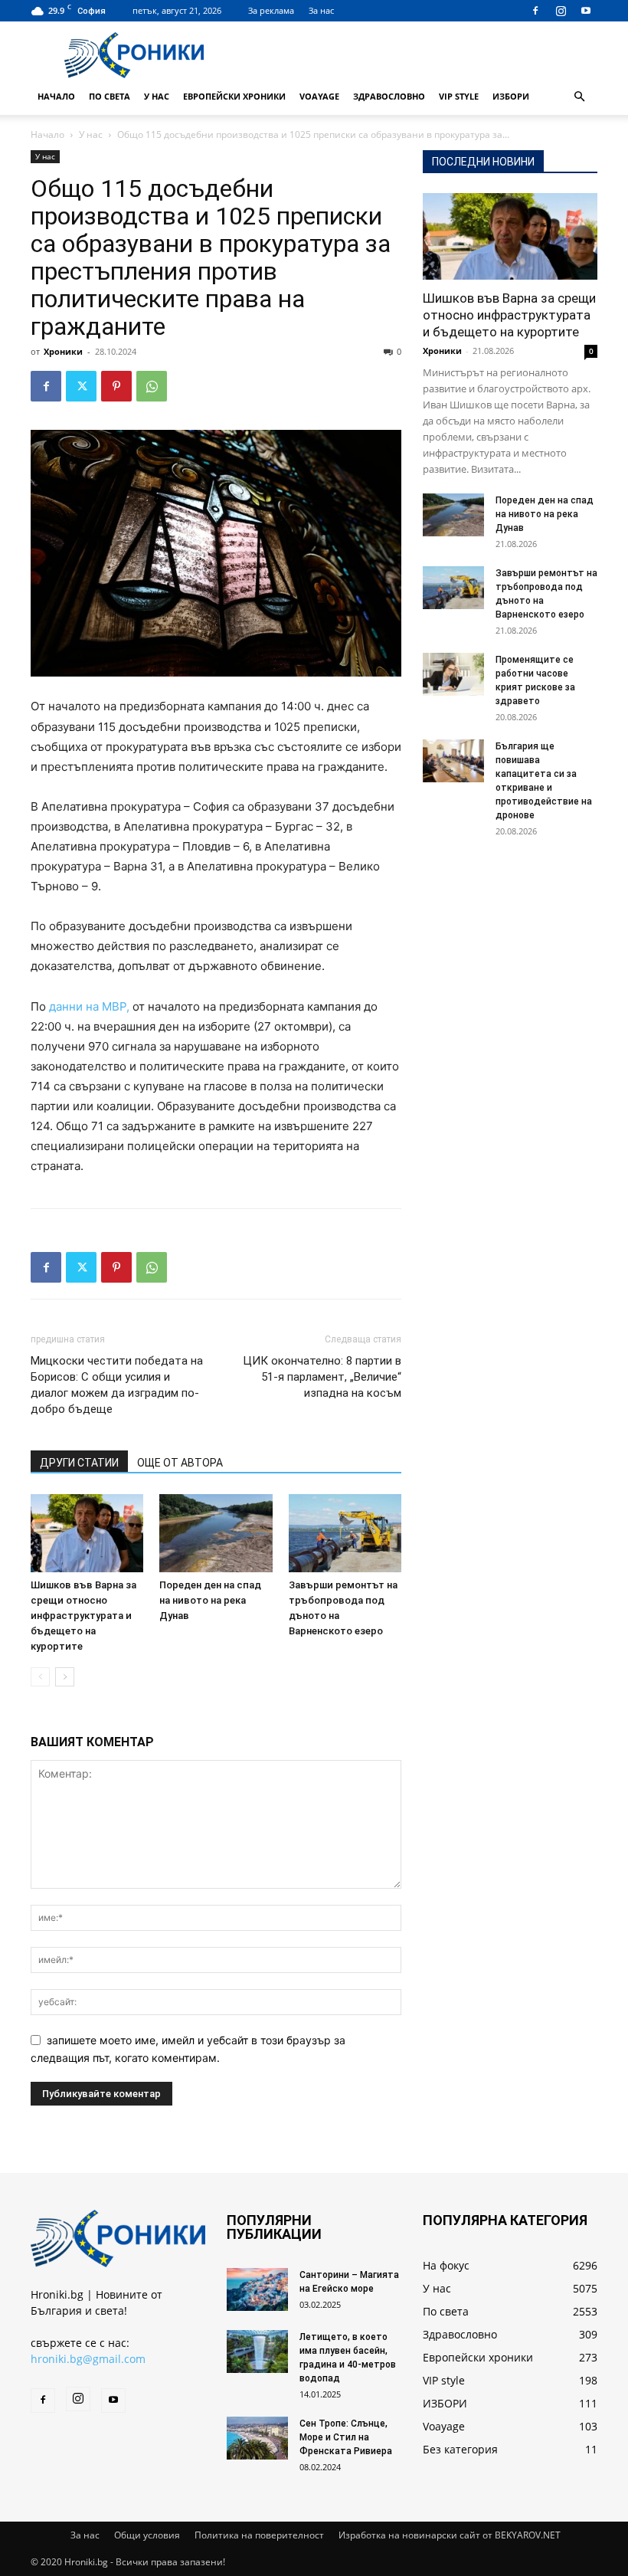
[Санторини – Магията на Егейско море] (257, 2289)
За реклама (271, 10)
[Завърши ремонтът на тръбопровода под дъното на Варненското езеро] (345, 1533)
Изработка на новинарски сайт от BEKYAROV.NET (450, 2535)
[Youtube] (586, 11)
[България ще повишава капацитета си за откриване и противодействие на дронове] (453, 761)
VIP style (459, 96)
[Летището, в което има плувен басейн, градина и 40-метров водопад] (257, 2352)
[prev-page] (40, 1677)
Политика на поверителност (259, 2535)
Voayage (319, 96)
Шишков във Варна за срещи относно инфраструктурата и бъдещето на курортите (83, 1616)
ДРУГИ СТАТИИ (79, 1463)
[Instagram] (561, 11)
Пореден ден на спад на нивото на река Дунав (210, 1600)
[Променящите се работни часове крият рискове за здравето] (453, 674)
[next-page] (65, 1677)
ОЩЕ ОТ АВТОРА (180, 1463)
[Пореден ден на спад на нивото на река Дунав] (216, 1533)
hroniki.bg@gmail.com (88, 2359)
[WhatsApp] (152, 386)
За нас (321, 10)
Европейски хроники (234, 96)
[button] (579, 97)
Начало (56, 96)
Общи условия (147, 2535)
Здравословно (389, 96)
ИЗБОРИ (511, 96)
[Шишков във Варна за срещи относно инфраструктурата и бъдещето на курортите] (87, 1533)
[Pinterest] (116, 386)
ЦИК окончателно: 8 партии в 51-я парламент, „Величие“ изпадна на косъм (322, 1377)
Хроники (63, 351)
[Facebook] (535, 11)
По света (110, 96)
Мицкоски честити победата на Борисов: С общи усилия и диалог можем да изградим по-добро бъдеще (117, 1385)
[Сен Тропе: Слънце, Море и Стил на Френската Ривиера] (257, 2438)
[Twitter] (81, 386)
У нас (157, 96)
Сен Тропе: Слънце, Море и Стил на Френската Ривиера (346, 2437)
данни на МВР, (91, 1006)
